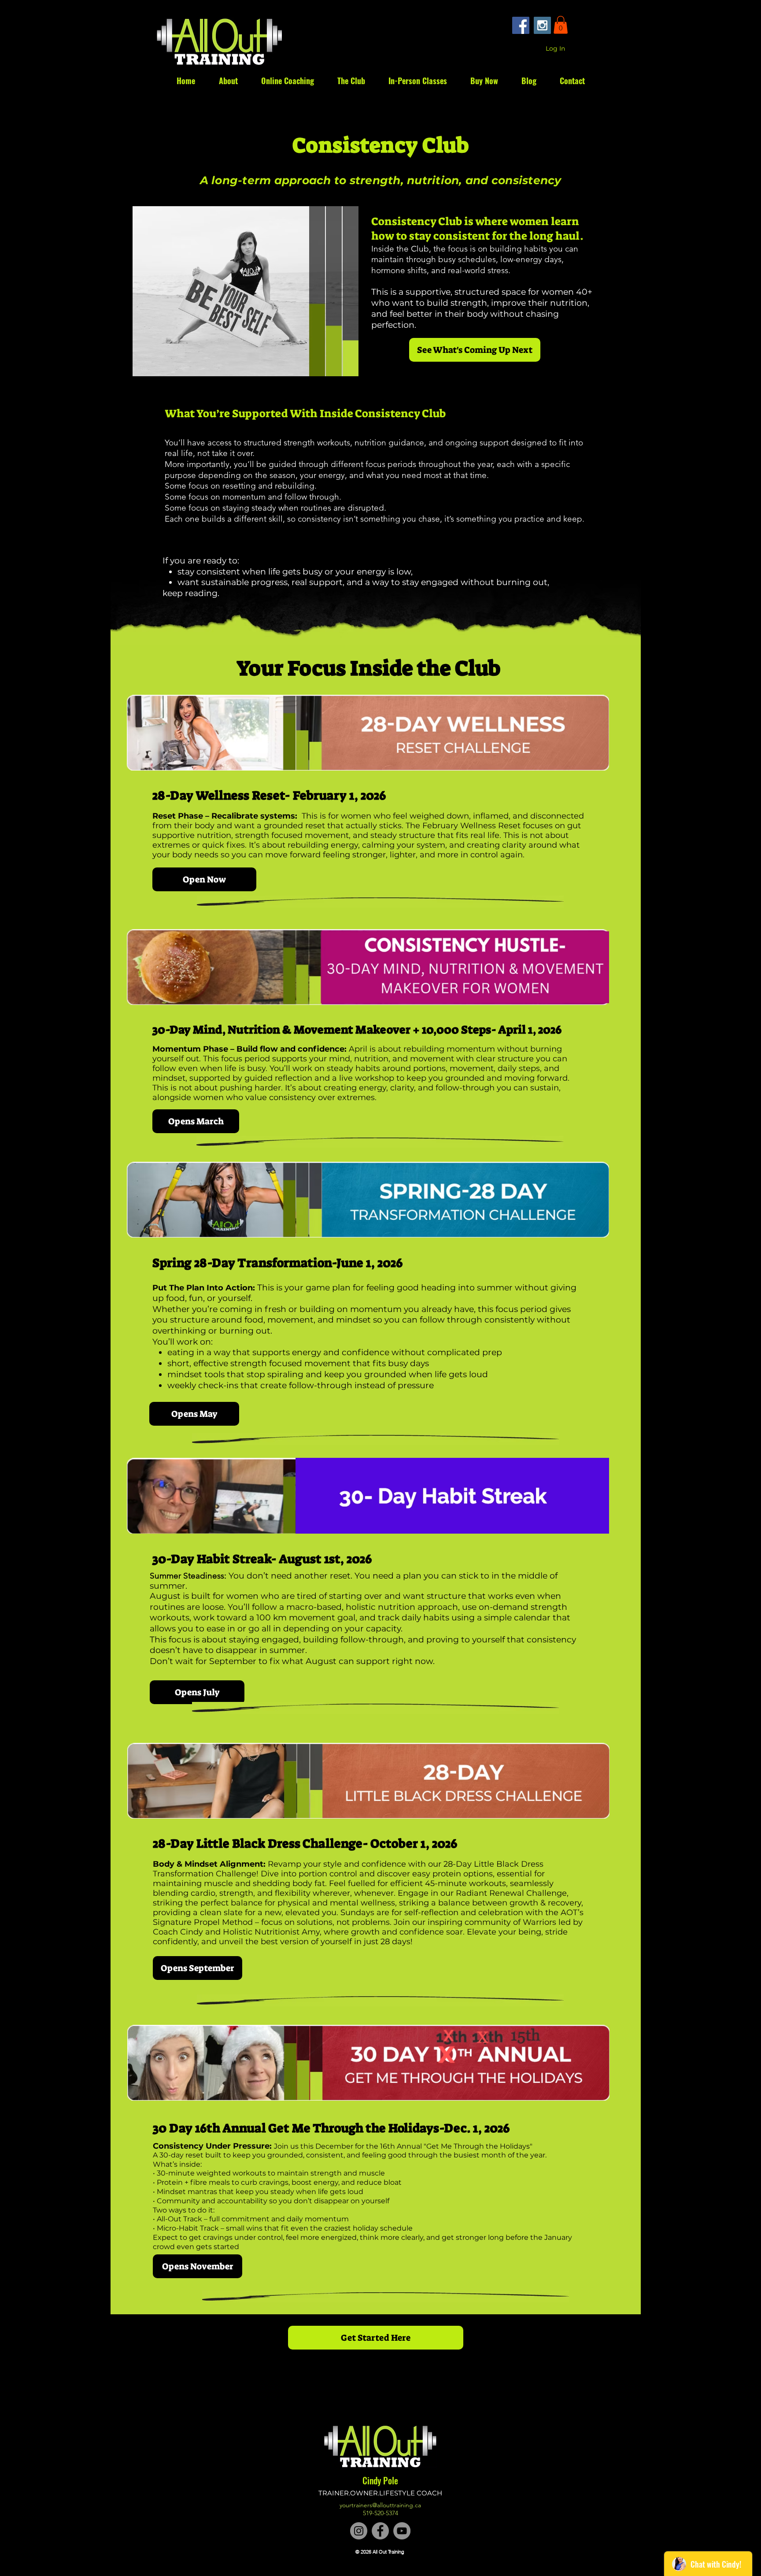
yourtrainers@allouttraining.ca (380, 2505)
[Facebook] (380, 2531)
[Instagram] (359, 2531)
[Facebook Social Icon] (521, 25)
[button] (561, 25)
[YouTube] (402, 2531)
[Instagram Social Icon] (542, 25)
